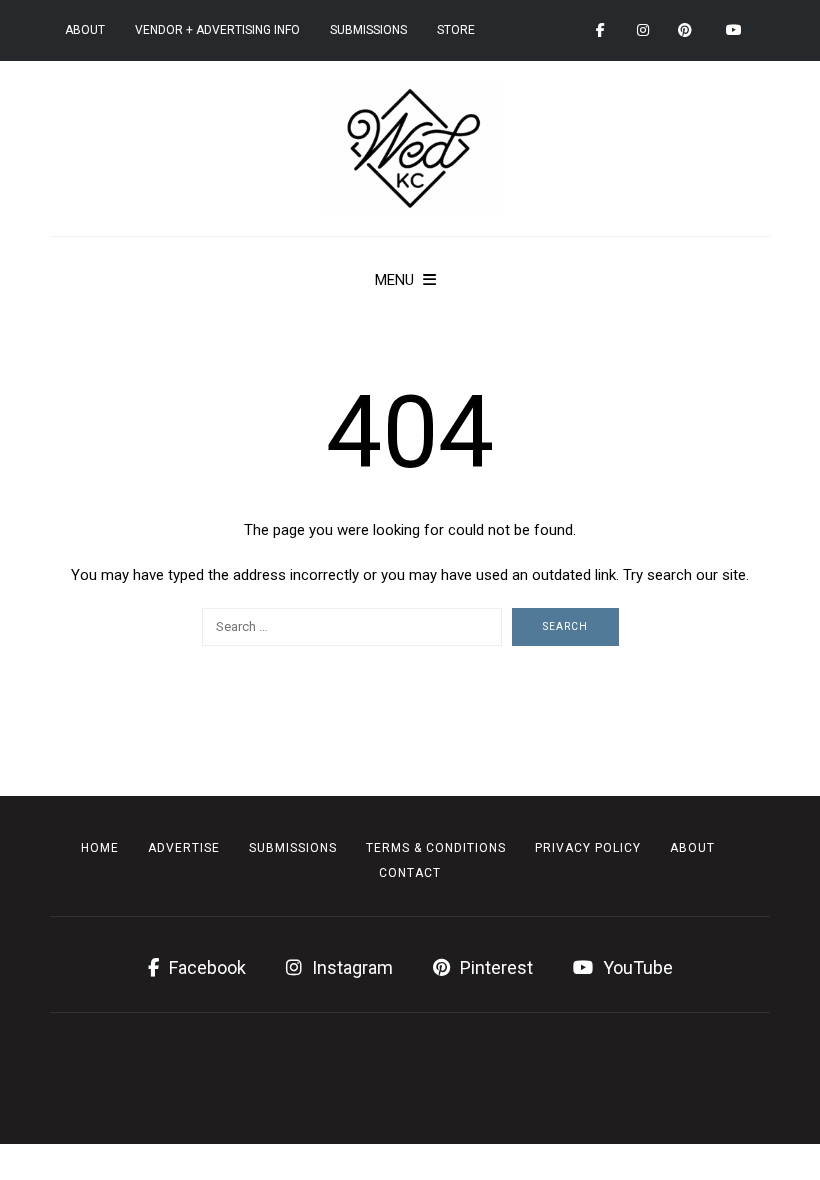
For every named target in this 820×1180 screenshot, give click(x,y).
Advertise (184, 848)
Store (456, 30)
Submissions (368, 30)
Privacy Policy (588, 848)
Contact (410, 873)
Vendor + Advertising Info (217, 30)
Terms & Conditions (436, 848)
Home (100, 848)
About (85, 30)
